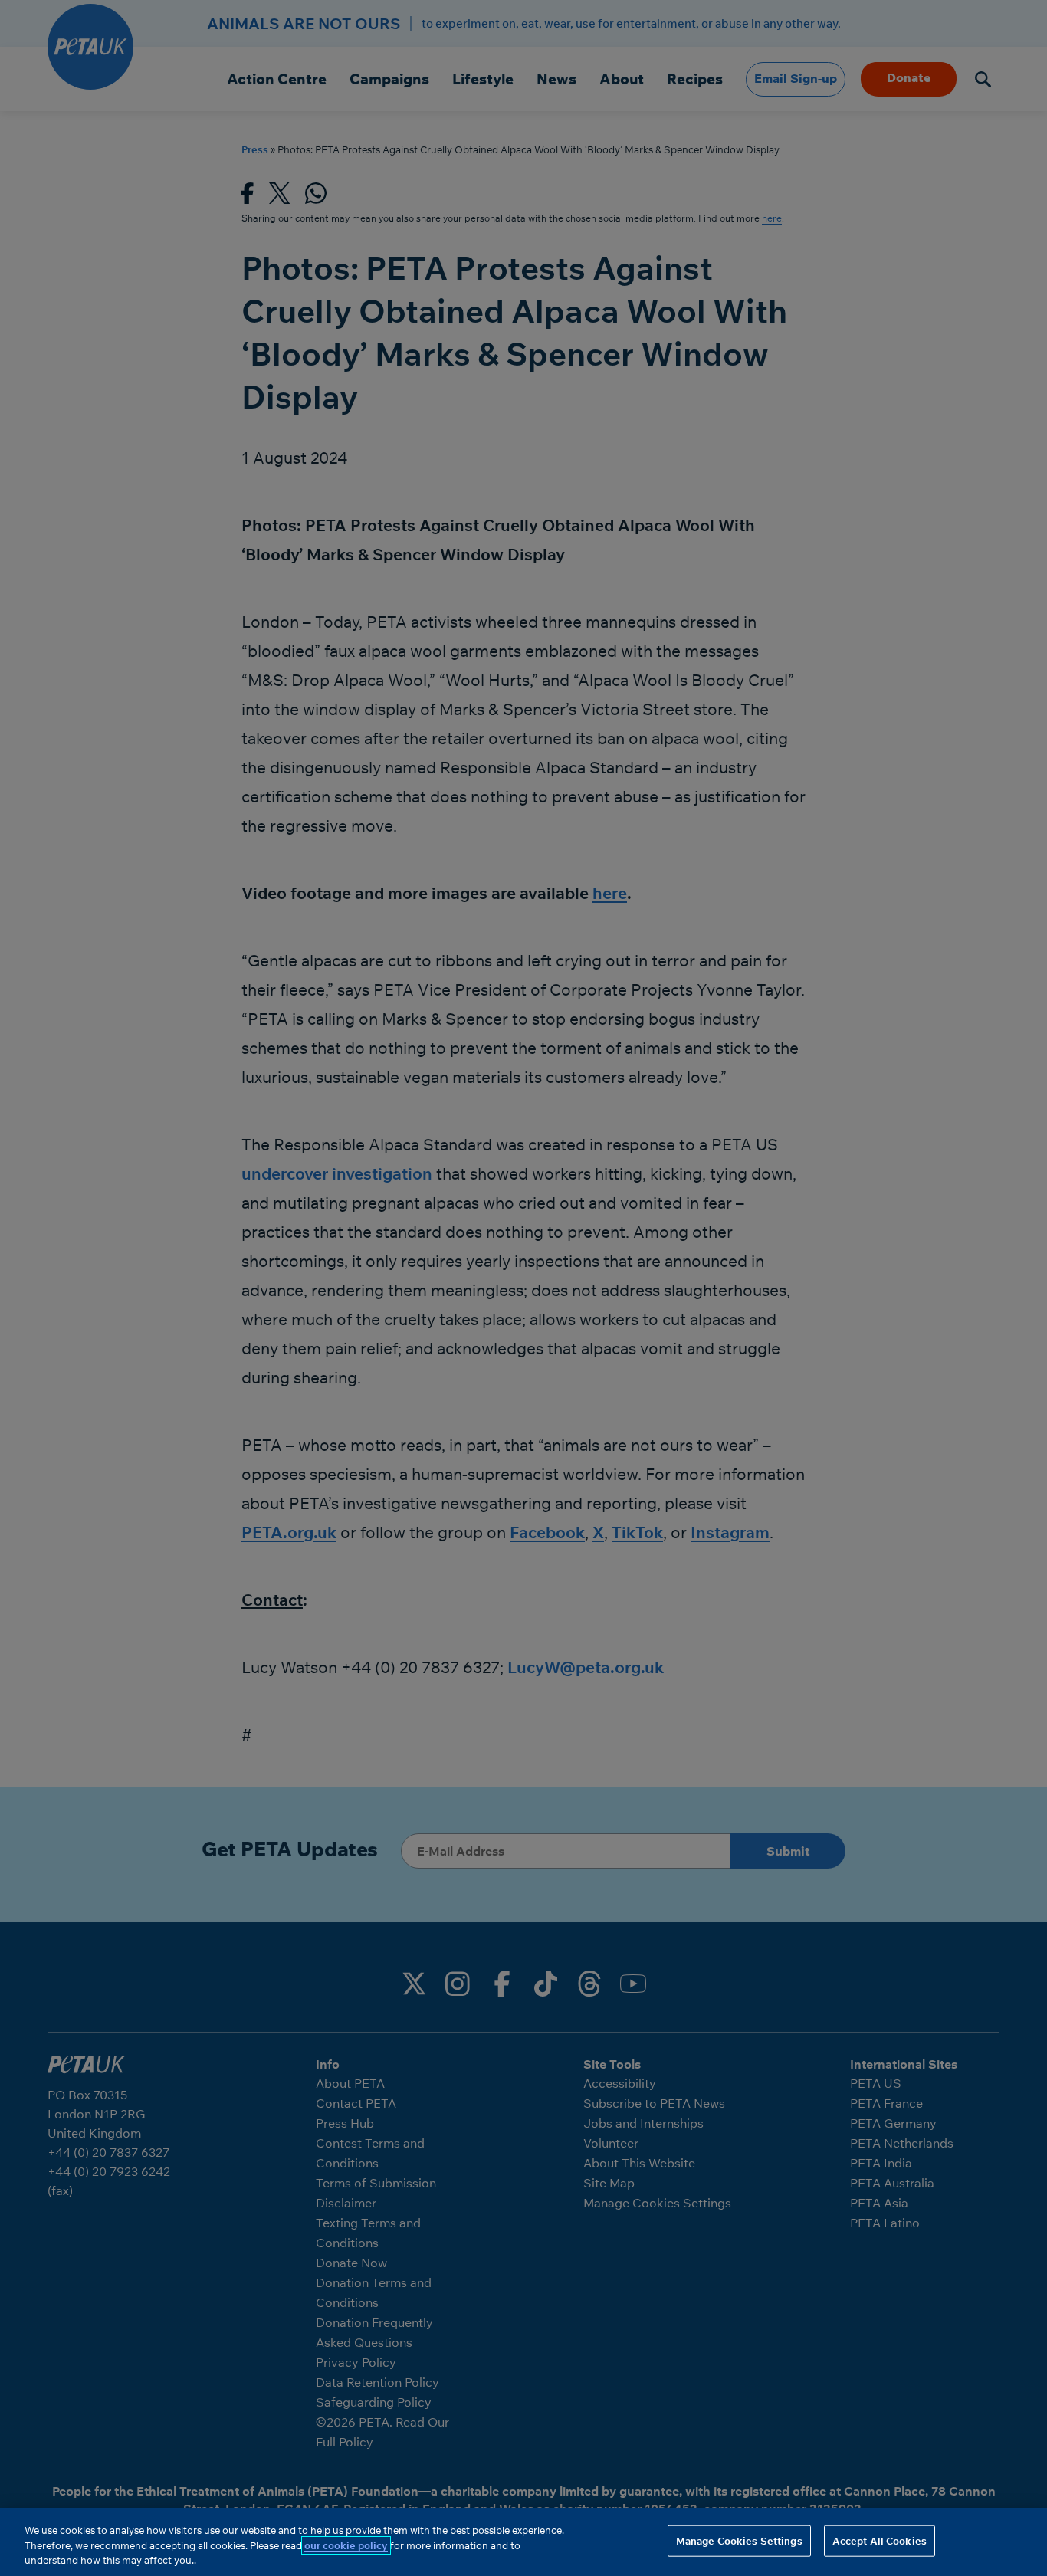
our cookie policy (346, 2545)
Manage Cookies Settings (739, 2540)
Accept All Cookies (880, 2540)
